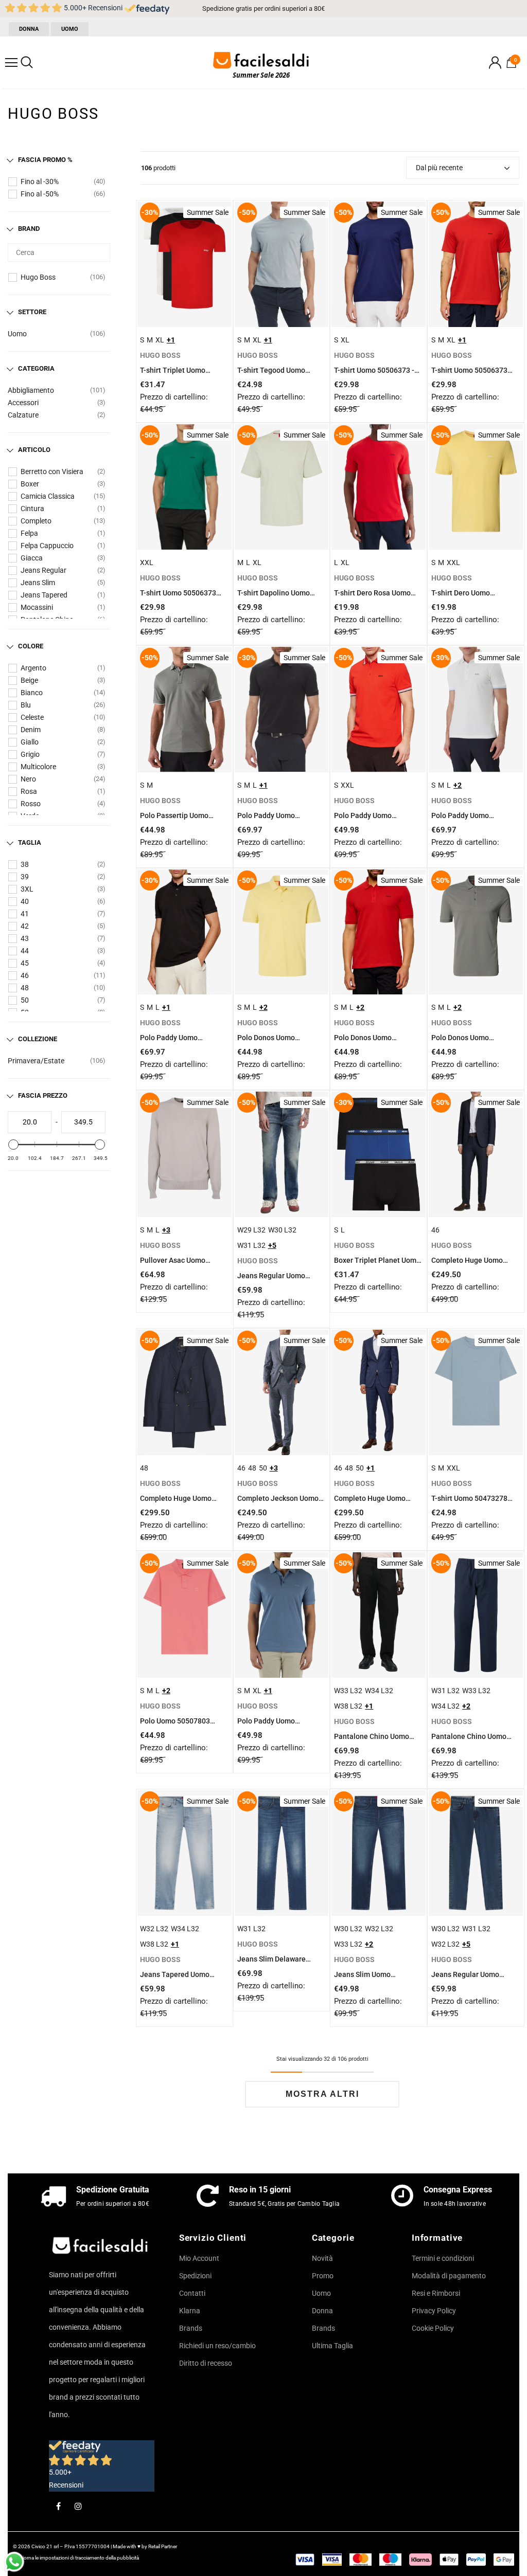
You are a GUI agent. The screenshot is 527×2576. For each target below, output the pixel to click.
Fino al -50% (40, 194)
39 (25, 877)
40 (25, 901)
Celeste (32, 717)
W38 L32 (348, 1706)
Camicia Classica (48, 496)
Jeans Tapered (44, 595)
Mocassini (37, 607)
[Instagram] (78, 2506)
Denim (31, 730)
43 (25, 938)
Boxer (30, 484)
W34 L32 (379, 1691)
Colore (31, 646)
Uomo (17, 334)
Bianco (32, 693)
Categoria (36, 368)
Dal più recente (439, 168)
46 (25, 975)
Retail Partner (163, 2546)
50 (25, 1000)
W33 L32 (348, 1691)
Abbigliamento (31, 390)
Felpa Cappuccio (47, 546)
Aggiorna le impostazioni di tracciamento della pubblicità (76, 2558)
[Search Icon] (27, 63)
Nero (28, 779)
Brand (29, 229)
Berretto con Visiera (52, 471)
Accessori (23, 403)
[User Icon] (495, 62)
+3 (166, 1230)
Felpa (29, 533)
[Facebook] (58, 2506)
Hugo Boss (38, 277)
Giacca (32, 558)
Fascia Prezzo (43, 1095)
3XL (27, 889)
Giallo (30, 742)
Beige (29, 680)
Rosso (31, 804)
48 (25, 988)
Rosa (29, 791)
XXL (147, 563)
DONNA (29, 29)
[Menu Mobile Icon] (11, 63)
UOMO (70, 29)
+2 (458, 785)
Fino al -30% (40, 182)
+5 (272, 1245)
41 (25, 914)
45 (25, 963)
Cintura (32, 509)
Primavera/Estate (36, 1061)
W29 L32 (251, 1230)
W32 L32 (154, 1929)
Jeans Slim (38, 583)
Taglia (30, 842)
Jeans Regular (43, 570)
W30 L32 (282, 1230)
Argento (33, 668)
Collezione (38, 1039)
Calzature (23, 415)
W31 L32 (251, 1245)
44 (25, 951)
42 (25, 926)
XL (160, 340)
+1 (171, 340)
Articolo (34, 450)
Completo (36, 521)
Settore (32, 312)
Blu (26, 705)
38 (25, 864)
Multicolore (38, 767)
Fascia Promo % (45, 160)
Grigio (30, 754)
